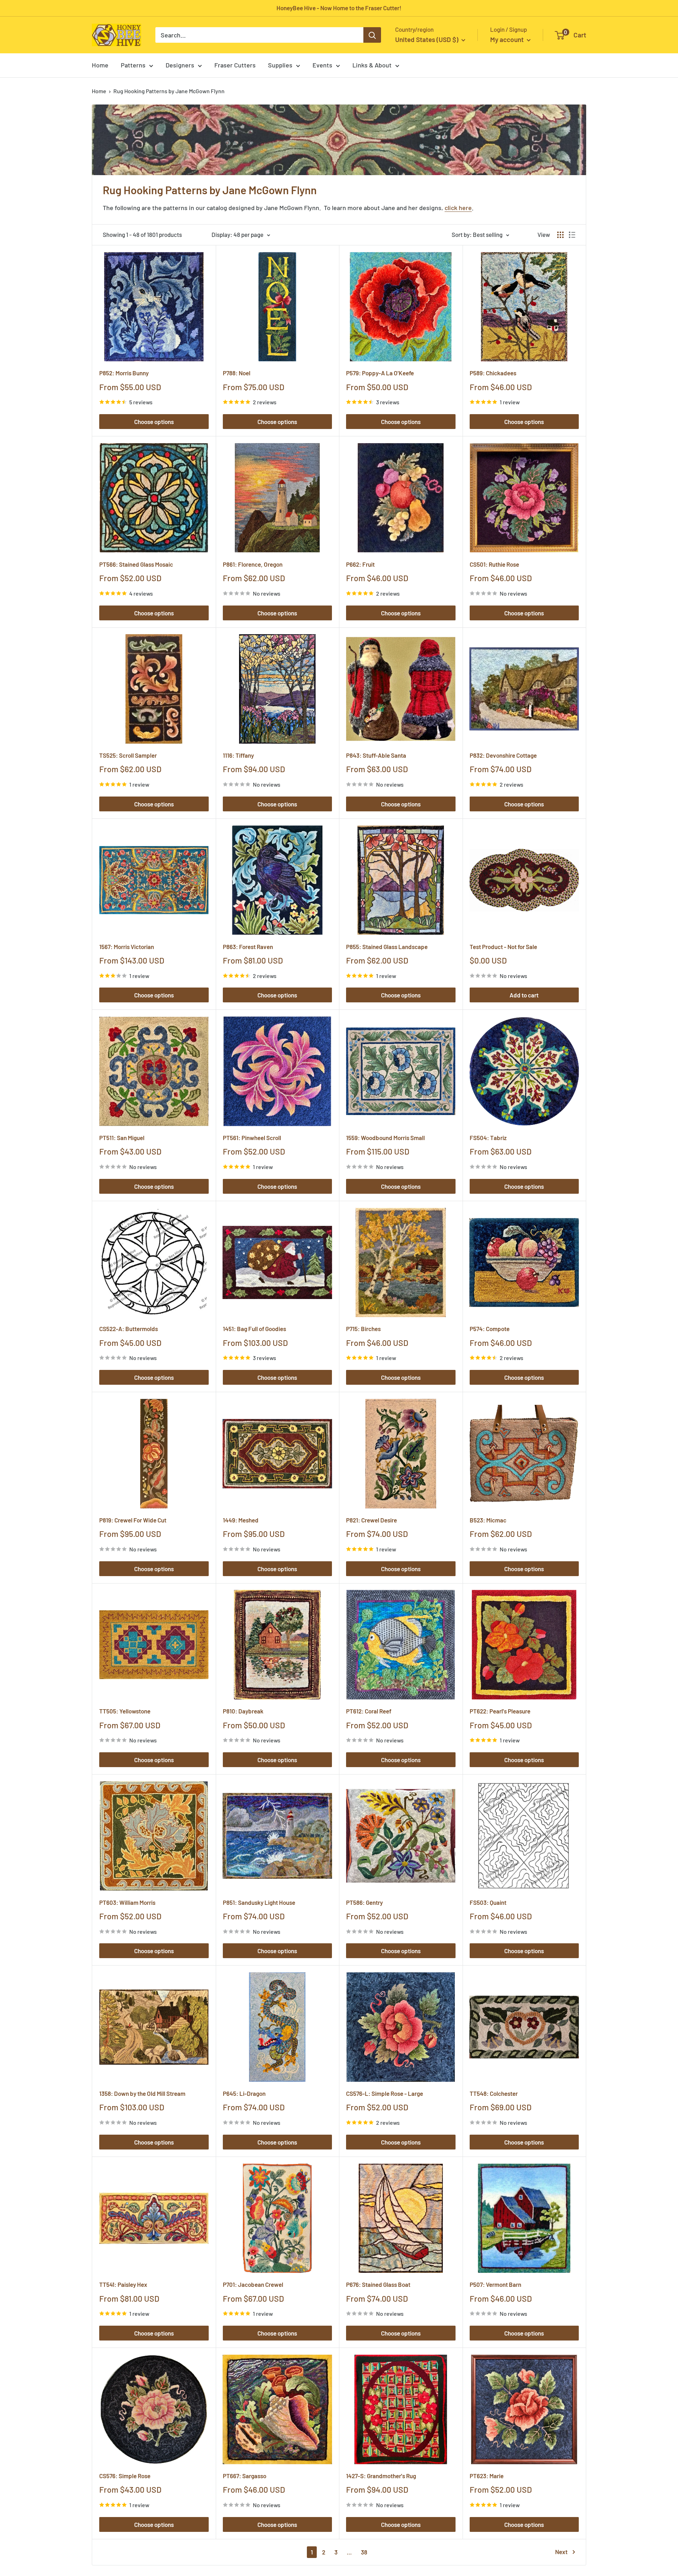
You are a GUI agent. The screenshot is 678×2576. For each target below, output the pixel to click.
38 (364, 2552)
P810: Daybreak (243, 1711)
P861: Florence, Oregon (253, 564)
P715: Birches (363, 1329)
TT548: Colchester (494, 2093)
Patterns (133, 65)
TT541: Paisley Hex (123, 2284)
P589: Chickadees (493, 373)
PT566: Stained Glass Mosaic (136, 564)
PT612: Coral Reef (369, 1711)
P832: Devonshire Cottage (503, 755)
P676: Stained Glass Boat (378, 2284)
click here (458, 208)
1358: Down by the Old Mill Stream (142, 2093)
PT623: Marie (487, 2476)
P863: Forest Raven (248, 947)
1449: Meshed (241, 1520)
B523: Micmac (488, 1520)
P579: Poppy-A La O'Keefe (380, 373)
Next (561, 2552)
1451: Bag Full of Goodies (254, 1329)
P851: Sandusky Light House (259, 1902)
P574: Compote (490, 1329)
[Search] (372, 35)
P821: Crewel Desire (371, 1520)
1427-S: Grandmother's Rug (381, 2476)
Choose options (154, 422)
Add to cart (524, 995)
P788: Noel (237, 373)
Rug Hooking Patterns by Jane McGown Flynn (169, 91)
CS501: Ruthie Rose (494, 564)
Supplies (280, 65)
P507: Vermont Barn (495, 2284)
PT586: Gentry (364, 1902)
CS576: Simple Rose (125, 2476)
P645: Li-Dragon (244, 2093)
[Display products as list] (572, 235)
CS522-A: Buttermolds (129, 1329)
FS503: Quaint (488, 1902)
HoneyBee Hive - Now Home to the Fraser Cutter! (339, 8)
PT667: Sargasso (245, 2476)
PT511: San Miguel (122, 1138)
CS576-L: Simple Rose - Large (385, 2093)
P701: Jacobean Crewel (253, 2284)
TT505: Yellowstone (125, 1711)
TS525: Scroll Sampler (128, 755)
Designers (180, 65)
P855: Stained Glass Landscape (387, 947)
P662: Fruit (360, 564)
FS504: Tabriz (488, 1138)
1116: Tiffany (238, 755)
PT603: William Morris (127, 1902)
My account (508, 39)
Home (100, 65)
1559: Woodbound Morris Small (385, 1138)
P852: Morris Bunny (124, 373)
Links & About (372, 65)
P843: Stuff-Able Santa (376, 755)
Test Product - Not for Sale (503, 947)
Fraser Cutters (235, 65)
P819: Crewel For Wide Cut (133, 1520)
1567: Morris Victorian (127, 947)
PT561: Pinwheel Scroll (252, 1138)
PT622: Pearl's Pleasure (500, 1711)
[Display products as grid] (560, 235)
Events (322, 65)
